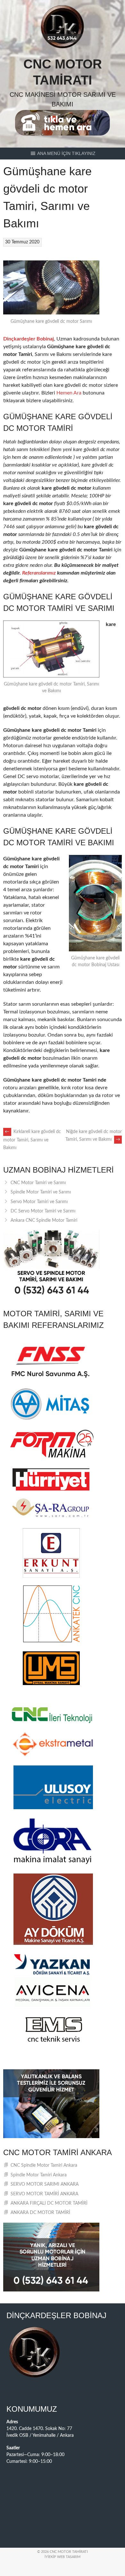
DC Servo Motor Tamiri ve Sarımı (43, 1211)
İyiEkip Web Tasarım (63, 2557)
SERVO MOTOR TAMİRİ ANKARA (44, 2194)
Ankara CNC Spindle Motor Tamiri (44, 1220)
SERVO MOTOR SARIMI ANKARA (45, 2184)
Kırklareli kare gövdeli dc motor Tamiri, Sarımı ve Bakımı (32, 1140)
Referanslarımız (39, 573)
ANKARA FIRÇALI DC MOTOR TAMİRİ (49, 2203)
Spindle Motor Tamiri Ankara (39, 2175)
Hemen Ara (69, 393)
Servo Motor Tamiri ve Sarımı (39, 1202)
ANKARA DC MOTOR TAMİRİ (40, 2213)
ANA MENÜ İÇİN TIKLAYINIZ (66, 153)
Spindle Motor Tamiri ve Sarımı (41, 1192)
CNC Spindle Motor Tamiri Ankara (44, 2165)
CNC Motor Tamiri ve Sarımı (38, 1183)
